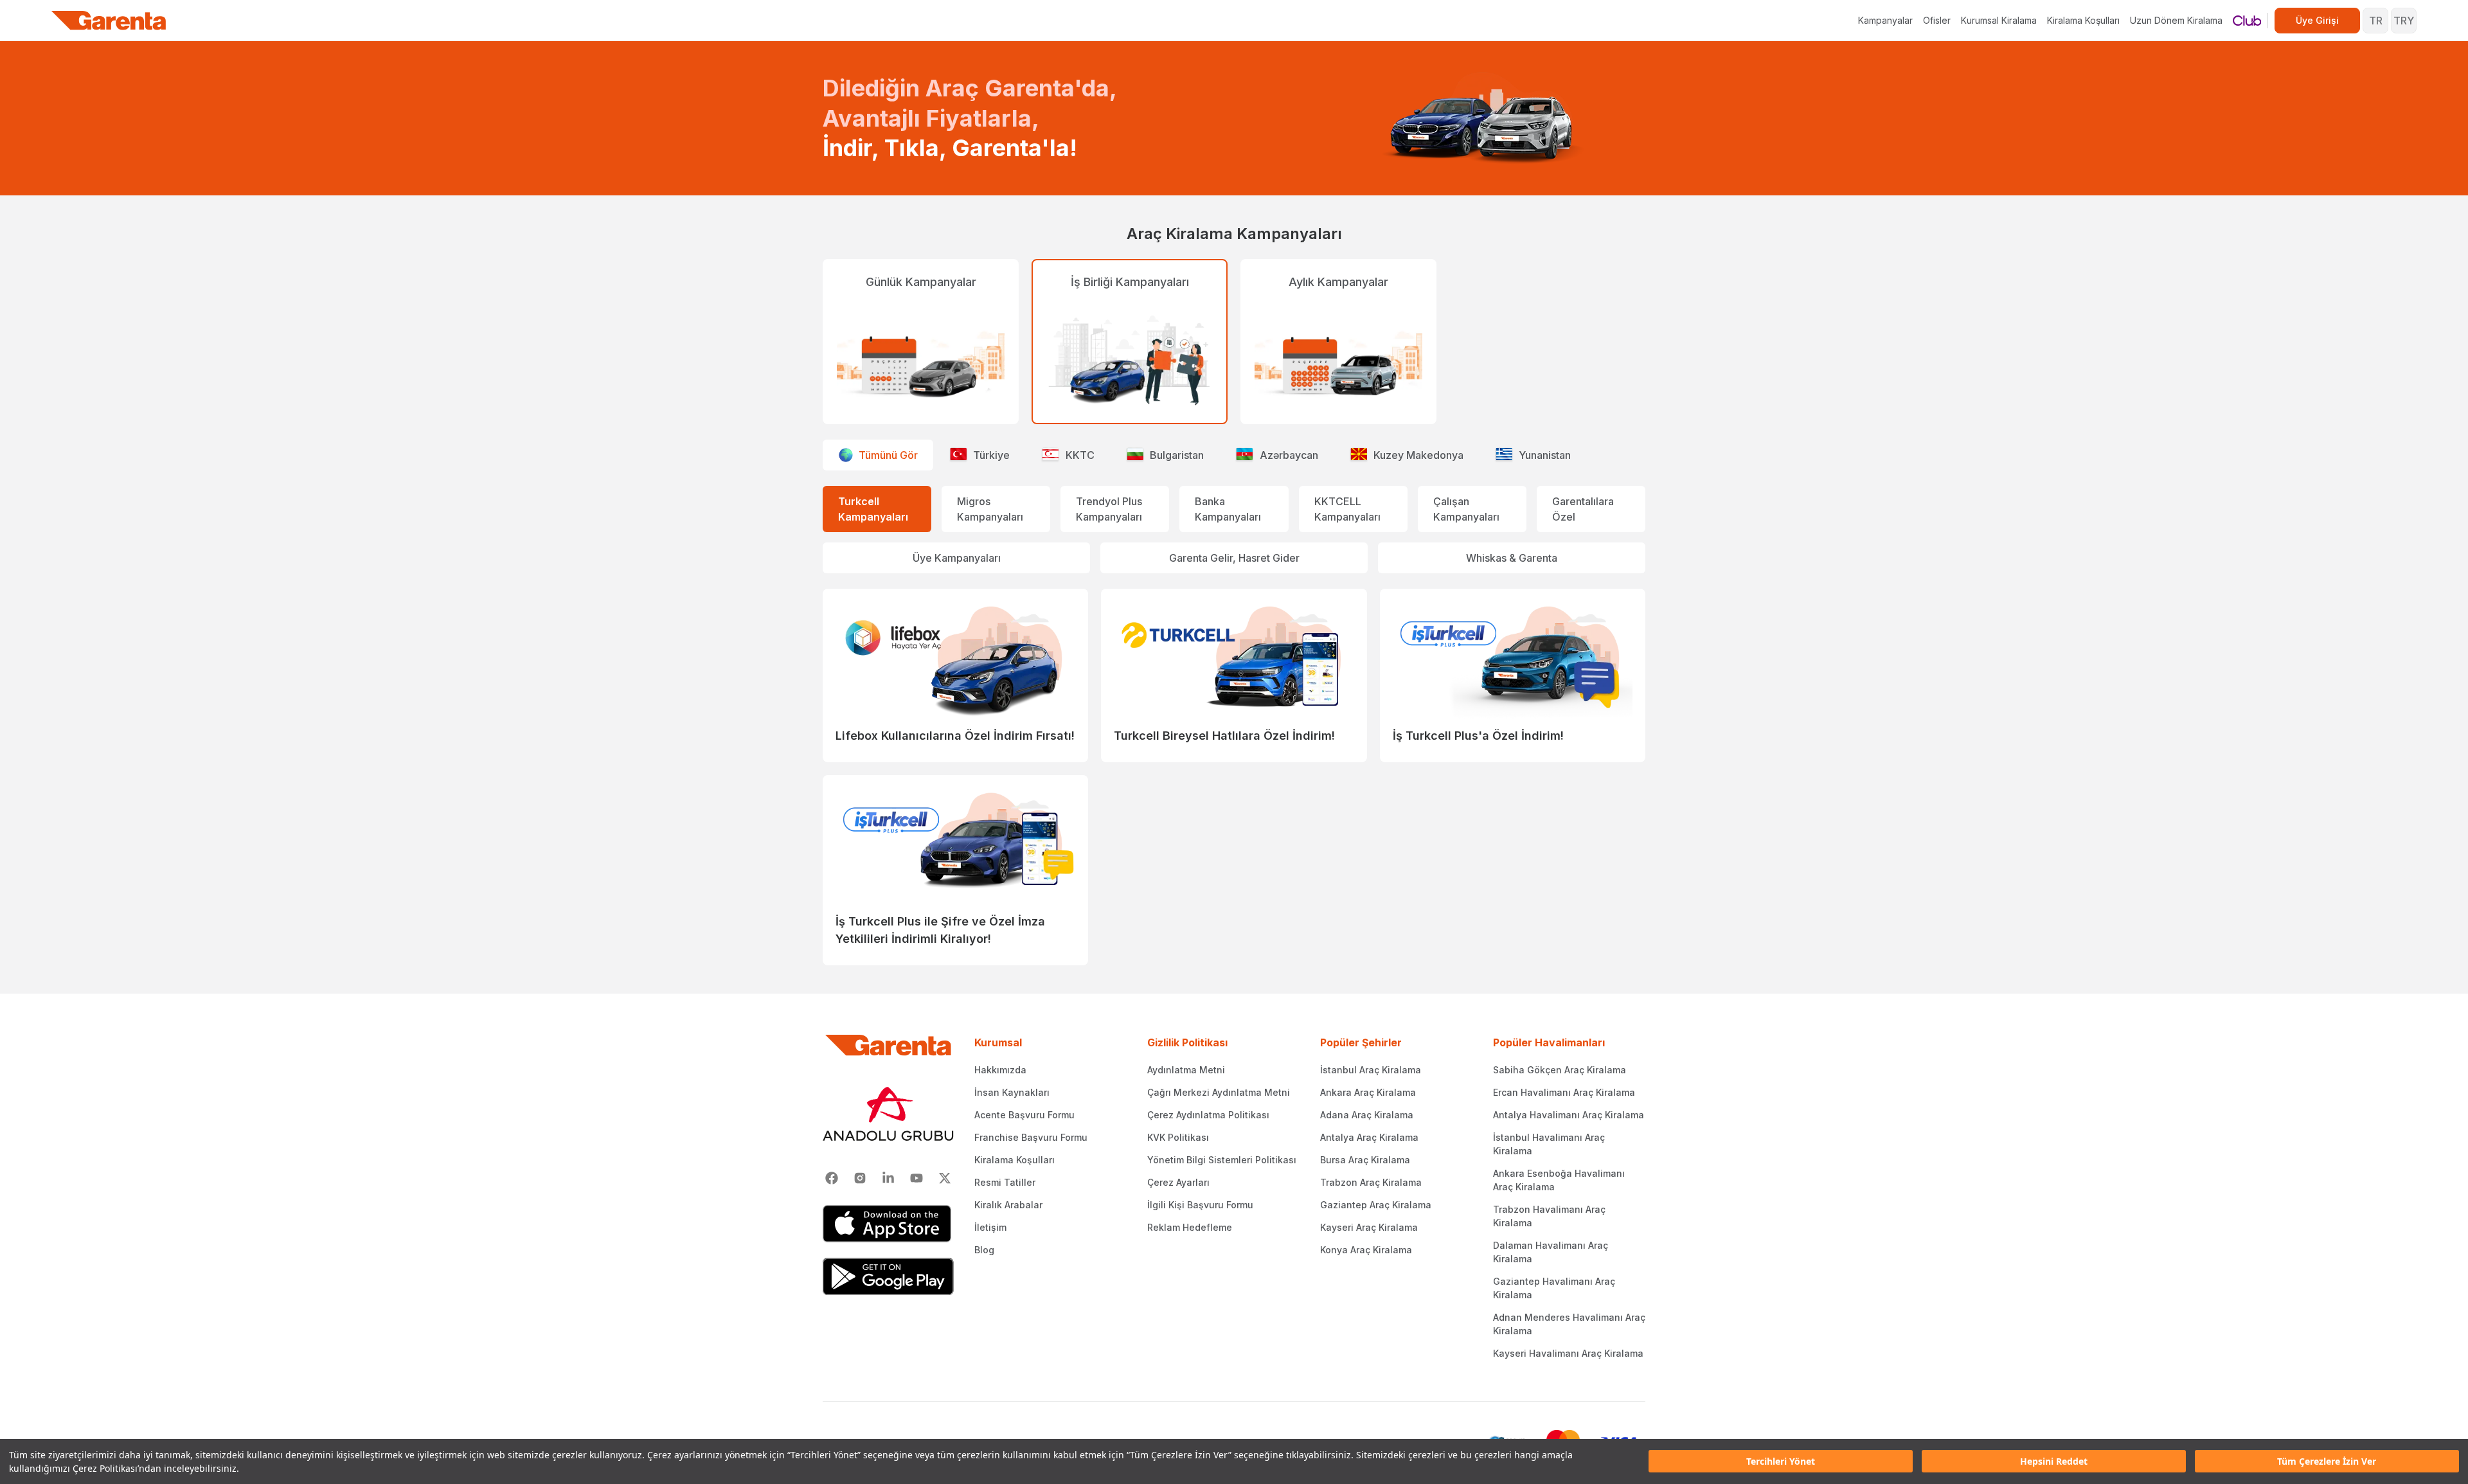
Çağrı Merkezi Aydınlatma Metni (1219, 1092)
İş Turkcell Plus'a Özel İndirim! (1478, 736)
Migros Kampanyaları (990, 509)
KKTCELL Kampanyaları (1347, 509)
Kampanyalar (1885, 20)
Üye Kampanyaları (957, 558)
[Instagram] (860, 1178)
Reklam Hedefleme (1190, 1227)
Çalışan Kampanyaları (1466, 509)
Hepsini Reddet (2054, 1462)
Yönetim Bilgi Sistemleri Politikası (1222, 1160)
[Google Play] (888, 1276)
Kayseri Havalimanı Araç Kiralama (1568, 1353)
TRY (2404, 21)
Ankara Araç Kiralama (1368, 1092)
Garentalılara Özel (1583, 509)
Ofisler (1937, 20)
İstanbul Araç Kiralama (1371, 1070)
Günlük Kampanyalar (921, 282)
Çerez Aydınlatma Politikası (1208, 1115)
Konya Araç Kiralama (1366, 1250)
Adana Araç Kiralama (1367, 1115)
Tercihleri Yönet (1781, 1462)
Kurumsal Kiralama (1999, 20)
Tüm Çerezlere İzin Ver (2327, 1462)
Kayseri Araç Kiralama (1369, 1227)
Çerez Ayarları (1178, 1182)
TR (2376, 21)
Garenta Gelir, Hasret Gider (1234, 558)
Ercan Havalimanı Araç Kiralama (1564, 1092)
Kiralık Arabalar (1008, 1205)
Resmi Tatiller (1005, 1182)
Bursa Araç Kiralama (1365, 1160)
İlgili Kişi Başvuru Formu (1200, 1205)
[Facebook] (832, 1178)
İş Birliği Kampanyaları (1130, 282)
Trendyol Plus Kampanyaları (1109, 509)
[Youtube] (917, 1178)
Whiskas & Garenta (1512, 558)
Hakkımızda (1000, 1070)
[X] (945, 1178)
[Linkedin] (888, 1178)
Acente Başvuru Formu (1024, 1115)
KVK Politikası (1178, 1137)
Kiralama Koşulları (2083, 20)
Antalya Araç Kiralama (1369, 1137)
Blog (984, 1250)
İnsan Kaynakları (1012, 1092)
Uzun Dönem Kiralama (2176, 20)
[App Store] (888, 1224)
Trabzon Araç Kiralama (1371, 1182)
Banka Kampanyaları (1228, 509)
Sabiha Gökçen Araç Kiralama (1560, 1070)
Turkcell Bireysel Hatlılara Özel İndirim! (1224, 736)
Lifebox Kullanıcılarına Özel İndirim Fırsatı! (955, 736)
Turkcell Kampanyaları (873, 509)
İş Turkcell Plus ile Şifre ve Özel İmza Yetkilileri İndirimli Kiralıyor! (940, 930)
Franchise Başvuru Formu (1031, 1137)
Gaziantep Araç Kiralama (1376, 1205)
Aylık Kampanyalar (1338, 282)
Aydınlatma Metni (1186, 1070)
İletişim (990, 1227)
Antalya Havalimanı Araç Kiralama (1569, 1115)
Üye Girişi (2317, 20)
